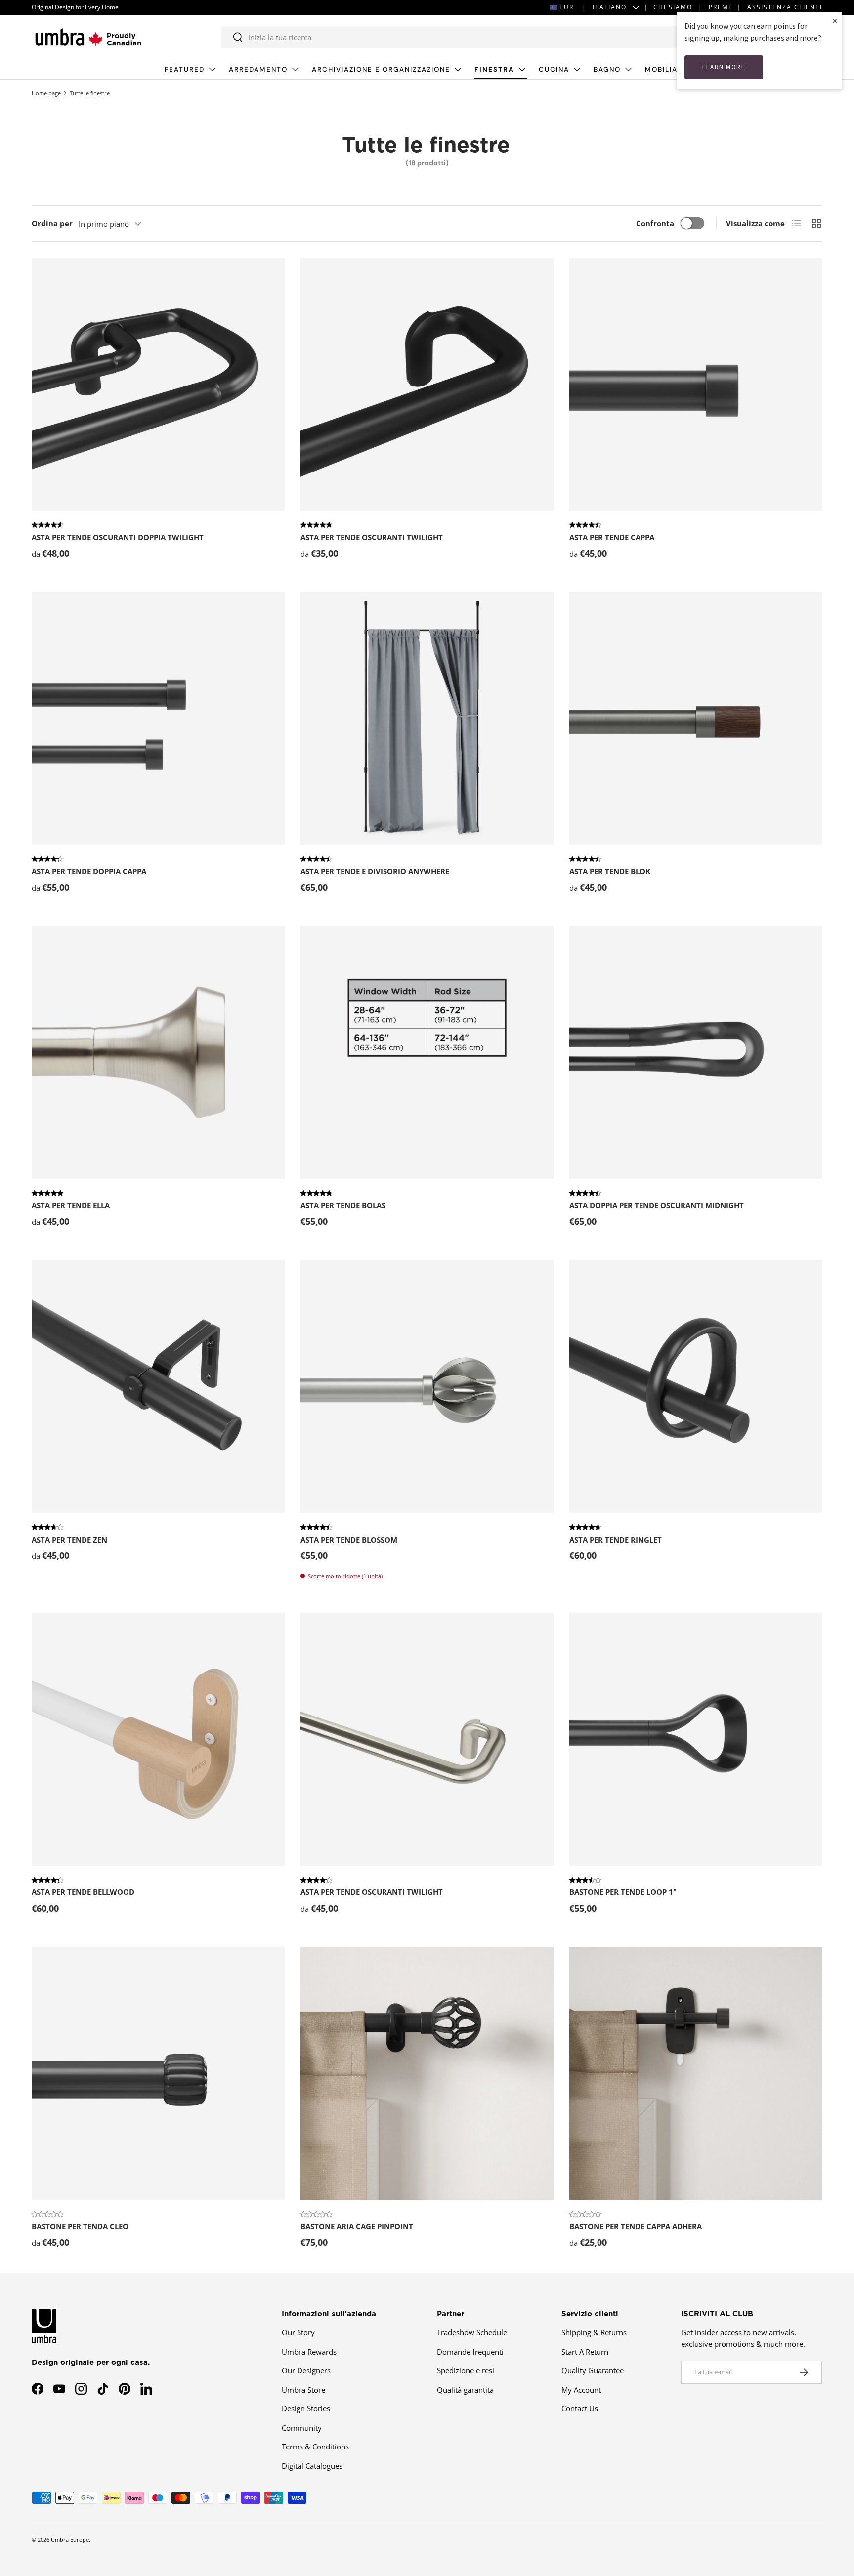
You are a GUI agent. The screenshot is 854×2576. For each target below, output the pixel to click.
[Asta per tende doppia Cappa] (158, 718)
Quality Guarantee (593, 2370)
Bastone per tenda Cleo (80, 2226)
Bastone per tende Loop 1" (623, 1892)
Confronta (655, 223)
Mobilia (661, 69)
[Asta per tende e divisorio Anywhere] (427, 718)
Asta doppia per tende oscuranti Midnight (657, 1205)
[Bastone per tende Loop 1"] (696, 1739)
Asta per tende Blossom (349, 1540)
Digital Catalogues (312, 2466)
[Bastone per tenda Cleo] (158, 2073)
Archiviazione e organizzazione (381, 69)
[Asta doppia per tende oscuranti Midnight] (696, 1052)
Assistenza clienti (785, 7)
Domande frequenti (470, 2352)
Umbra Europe (70, 2540)
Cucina (554, 69)
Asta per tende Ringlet (616, 1540)
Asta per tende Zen (69, 1540)
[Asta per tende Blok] (696, 718)
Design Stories (306, 2408)
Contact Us (580, 2408)
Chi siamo (673, 7)
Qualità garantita (465, 2390)
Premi (720, 7)
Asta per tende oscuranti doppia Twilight (118, 537)
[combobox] (450, 37)
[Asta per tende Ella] (158, 1052)
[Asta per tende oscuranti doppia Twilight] (158, 384)
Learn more (724, 67)
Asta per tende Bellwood (83, 1892)
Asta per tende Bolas (343, 1205)
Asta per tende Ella (71, 1205)
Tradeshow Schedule (472, 2332)
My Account (581, 2390)
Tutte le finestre (90, 93)
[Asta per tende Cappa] (696, 384)
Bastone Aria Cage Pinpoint (357, 2226)
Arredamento (258, 69)
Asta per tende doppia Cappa (89, 871)
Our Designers (306, 2370)
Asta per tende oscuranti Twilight (372, 537)
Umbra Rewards (309, 2352)
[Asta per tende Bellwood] (158, 1739)
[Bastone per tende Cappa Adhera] (696, 2073)
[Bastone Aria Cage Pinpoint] (427, 2073)
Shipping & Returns (594, 2332)
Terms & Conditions (315, 2447)
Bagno (607, 69)
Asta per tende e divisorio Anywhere (375, 871)
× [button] (835, 21)
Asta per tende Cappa (612, 537)
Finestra (494, 69)
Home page (46, 93)
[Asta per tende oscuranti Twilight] (427, 384)
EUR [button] (567, 7)
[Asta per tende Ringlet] (696, 1386)
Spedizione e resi (466, 2370)
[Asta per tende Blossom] (427, 1386)
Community (302, 2428)
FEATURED (185, 69)
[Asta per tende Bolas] (427, 1052)
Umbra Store (303, 2390)
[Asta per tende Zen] (158, 1386)
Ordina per (52, 223)
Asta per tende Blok (610, 871)
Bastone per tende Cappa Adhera (636, 2226)
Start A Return (585, 2352)
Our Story (298, 2332)
